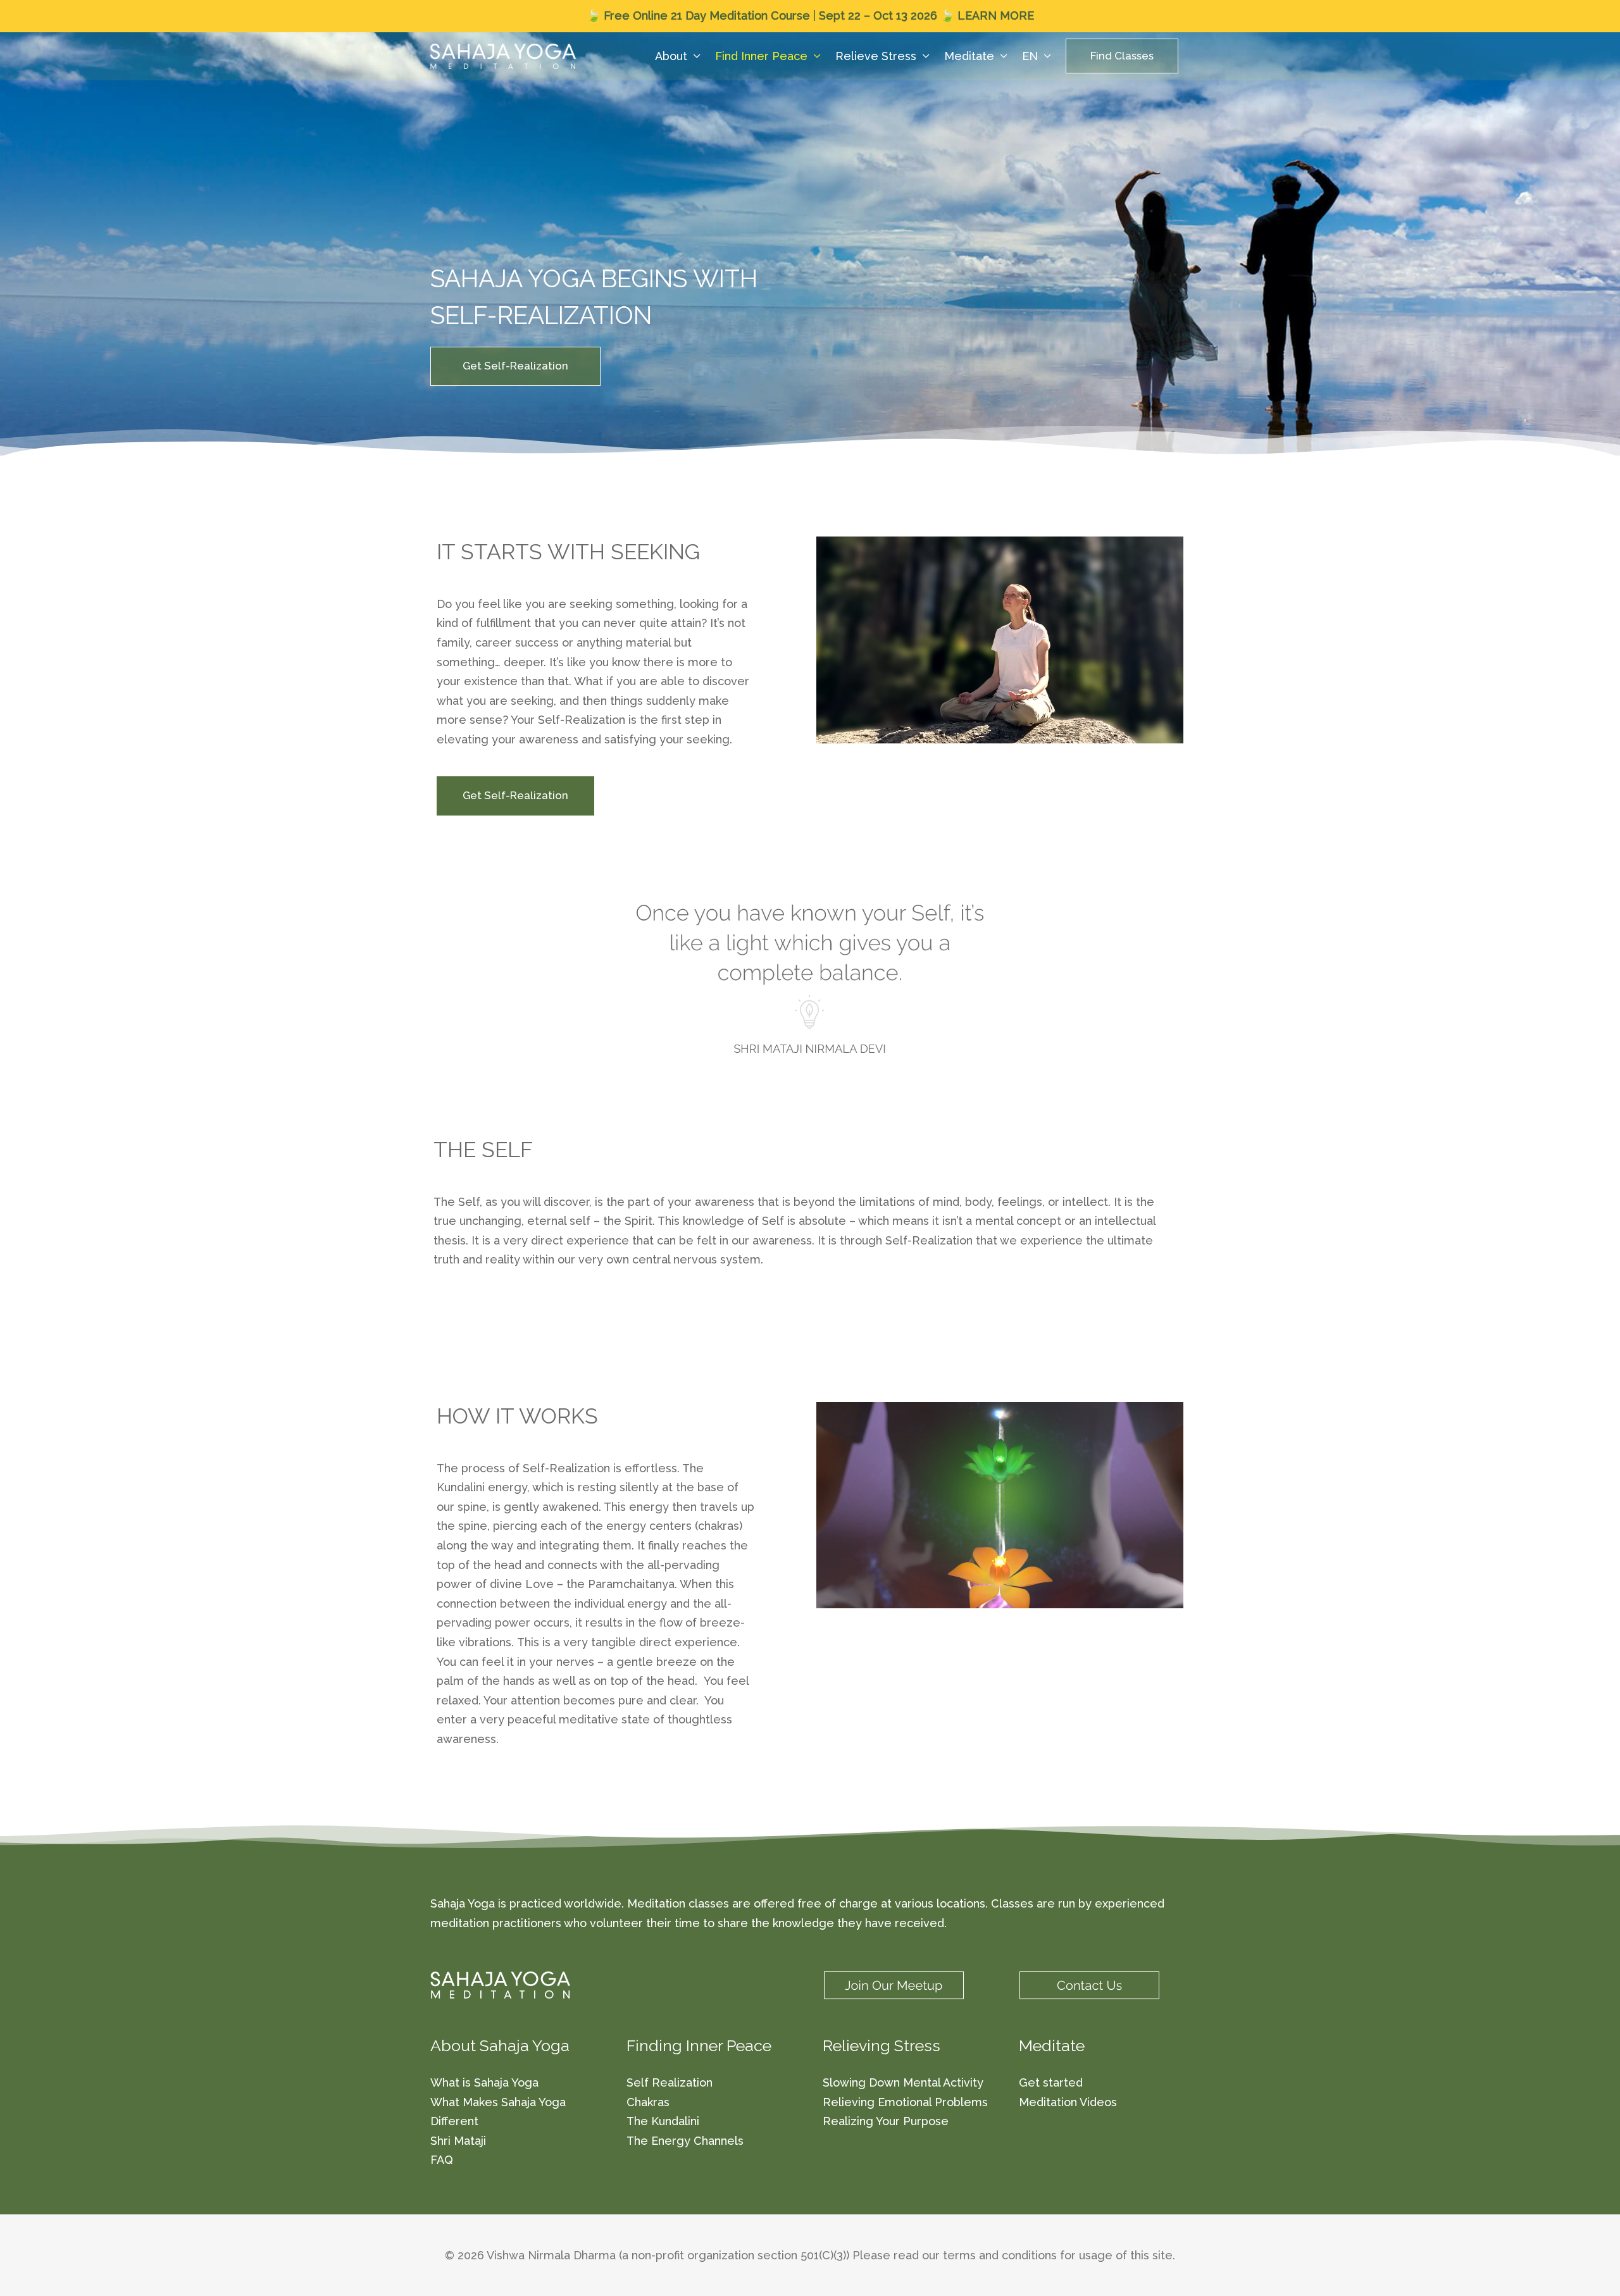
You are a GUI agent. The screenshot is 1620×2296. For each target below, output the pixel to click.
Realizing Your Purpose (886, 2121)
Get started (1051, 2082)
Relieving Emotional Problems (905, 2102)
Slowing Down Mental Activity (903, 2082)
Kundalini (461, 1487)
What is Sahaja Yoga (484, 2082)
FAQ (442, 2160)
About (671, 56)
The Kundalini (663, 2121)
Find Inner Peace (761, 56)
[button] (1122, 56)
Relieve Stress (876, 56)
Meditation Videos (1068, 2102)
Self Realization (670, 2082)
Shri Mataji (458, 2141)
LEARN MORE (996, 16)
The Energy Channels (685, 2141)
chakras (719, 1526)
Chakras (648, 2102)
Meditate (969, 56)
